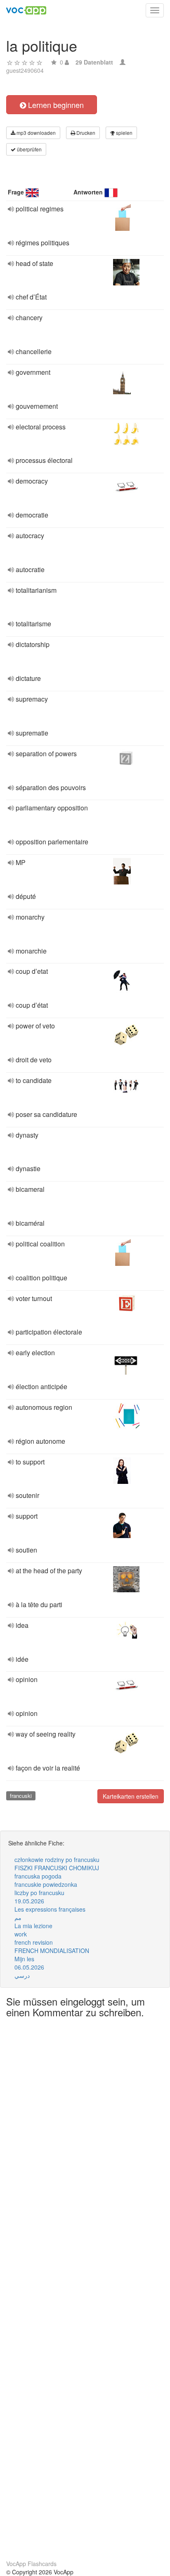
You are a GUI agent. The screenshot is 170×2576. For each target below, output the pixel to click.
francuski (21, 1796)
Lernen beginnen (55, 105)
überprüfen (29, 149)
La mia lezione (33, 1926)
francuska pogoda (38, 1876)
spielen (124, 133)
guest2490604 (25, 70)
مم (18, 1917)
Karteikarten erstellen (131, 1796)
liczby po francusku (39, 1893)
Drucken (85, 133)
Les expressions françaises (50, 1909)
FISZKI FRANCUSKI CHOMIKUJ (57, 1868)
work (21, 1934)
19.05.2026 (29, 1901)
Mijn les (24, 1959)
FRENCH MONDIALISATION (52, 1951)
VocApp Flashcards (31, 2564)
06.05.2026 (29, 1967)
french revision (34, 1942)
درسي (22, 1975)
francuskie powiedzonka (46, 1884)
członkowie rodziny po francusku (57, 1860)
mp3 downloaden (35, 133)
